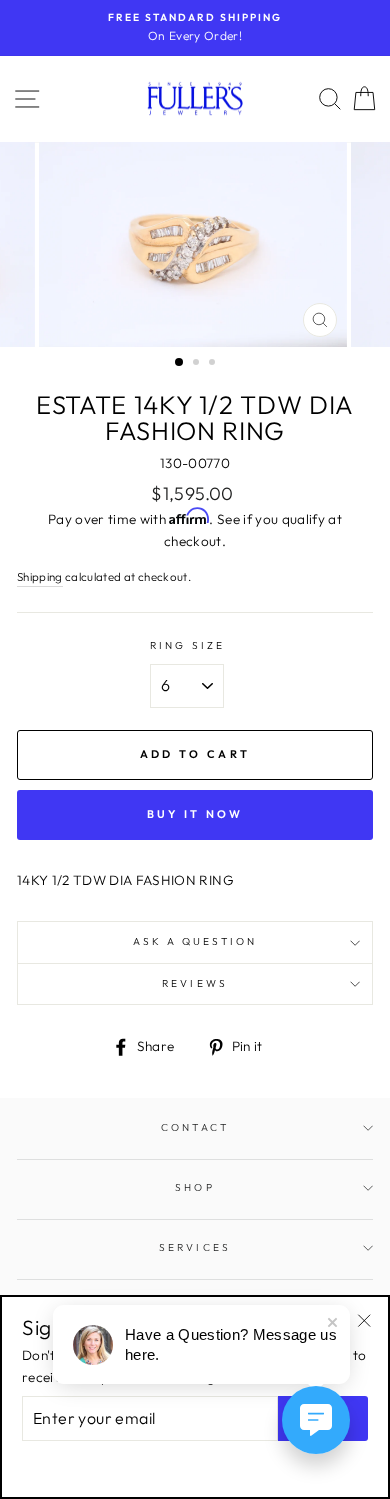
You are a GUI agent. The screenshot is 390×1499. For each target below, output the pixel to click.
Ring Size (187, 645)
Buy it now (195, 814)
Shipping (40, 576)
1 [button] (180, 363)
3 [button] (214, 364)
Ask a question (195, 941)
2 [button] (198, 364)
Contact (194, 1127)
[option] (195, 28)
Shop (194, 1187)
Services (194, 1247)
